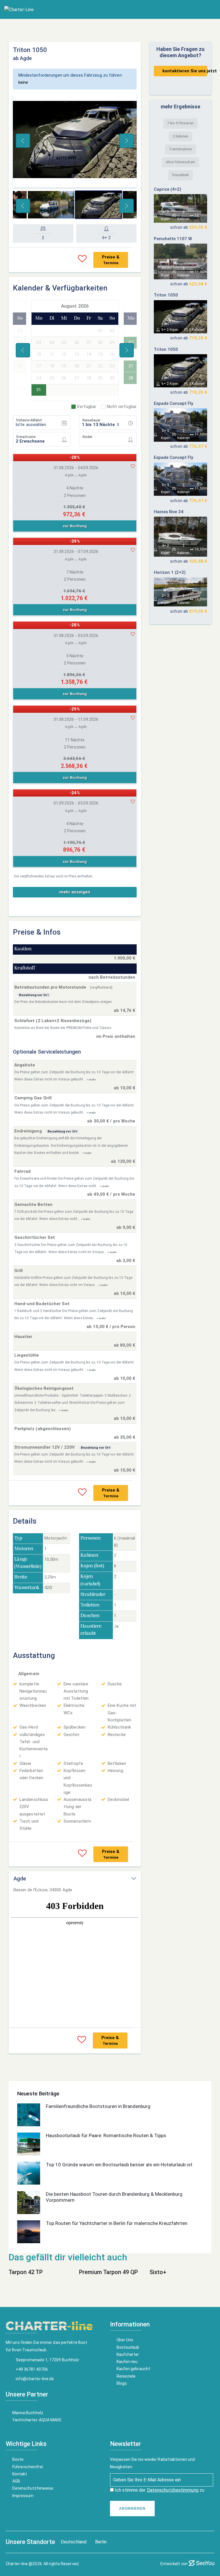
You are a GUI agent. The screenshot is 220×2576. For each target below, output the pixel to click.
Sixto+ (158, 2272)
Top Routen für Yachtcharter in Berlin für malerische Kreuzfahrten (117, 2223)
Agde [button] (20, 1879)
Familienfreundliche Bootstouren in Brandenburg (98, 2106)
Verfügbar (87, 407)
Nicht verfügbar (122, 407)
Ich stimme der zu (159, 2490)
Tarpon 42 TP (26, 2272)
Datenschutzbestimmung (173, 2490)
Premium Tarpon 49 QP (108, 2272)
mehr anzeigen (75, 892)
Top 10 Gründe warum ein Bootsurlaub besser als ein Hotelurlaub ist (119, 2165)
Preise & (111, 260)
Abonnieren (132, 2509)
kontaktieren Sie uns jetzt (185, 71)
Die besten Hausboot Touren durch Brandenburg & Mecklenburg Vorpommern (114, 2197)
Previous (23, 141)
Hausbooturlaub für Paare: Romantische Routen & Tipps (106, 2135)
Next (127, 141)
